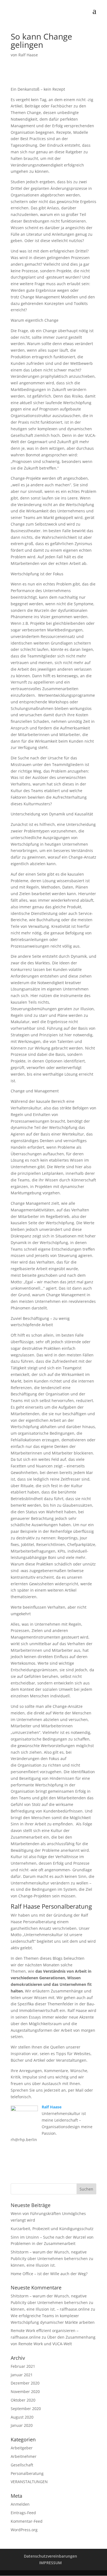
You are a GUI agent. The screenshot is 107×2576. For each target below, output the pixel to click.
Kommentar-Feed (27, 2521)
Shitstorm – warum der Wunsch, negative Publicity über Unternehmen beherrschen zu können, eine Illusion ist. (52, 2259)
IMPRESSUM (50, 2563)
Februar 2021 (23, 2366)
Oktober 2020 (23, 2400)
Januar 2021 (22, 2375)
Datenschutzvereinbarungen (50, 2556)
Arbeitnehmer (24, 2456)
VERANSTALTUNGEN (29, 2482)
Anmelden (20, 2504)
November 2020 (25, 2392)
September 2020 (26, 2409)
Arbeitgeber (22, 2448)
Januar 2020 (22, 2425)
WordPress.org (24, 2530)
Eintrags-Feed (23, 2513)
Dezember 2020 (25, 2383)
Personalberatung (27, 2473)
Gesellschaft (22, 2465)
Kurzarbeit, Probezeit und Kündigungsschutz (52, 2229)
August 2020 (22, 2417)
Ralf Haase (28, 55)
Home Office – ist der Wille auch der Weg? (49, 2274)
